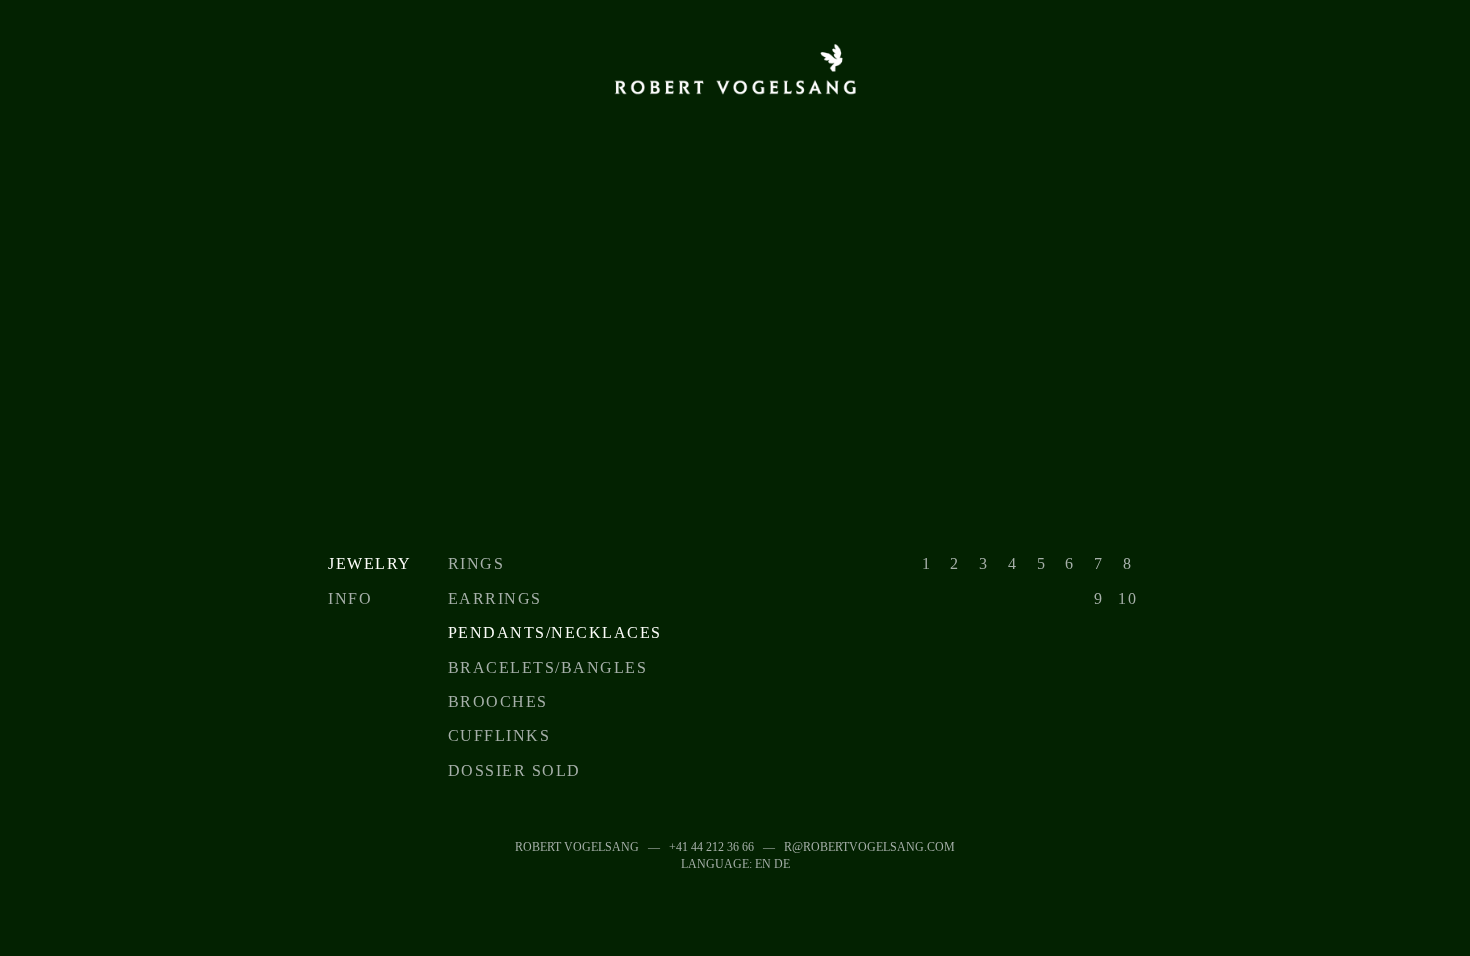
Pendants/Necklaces (555, 632)
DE (782, 864)
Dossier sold (514, 770)
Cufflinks (499, 735)
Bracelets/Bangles (548, 667)
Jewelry (370, 563)
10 (1127, 598)
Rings (476, 563)
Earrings (495, 598)
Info (350, 598)
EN (763, 864)
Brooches (498, 701)
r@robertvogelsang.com (869, 847)
